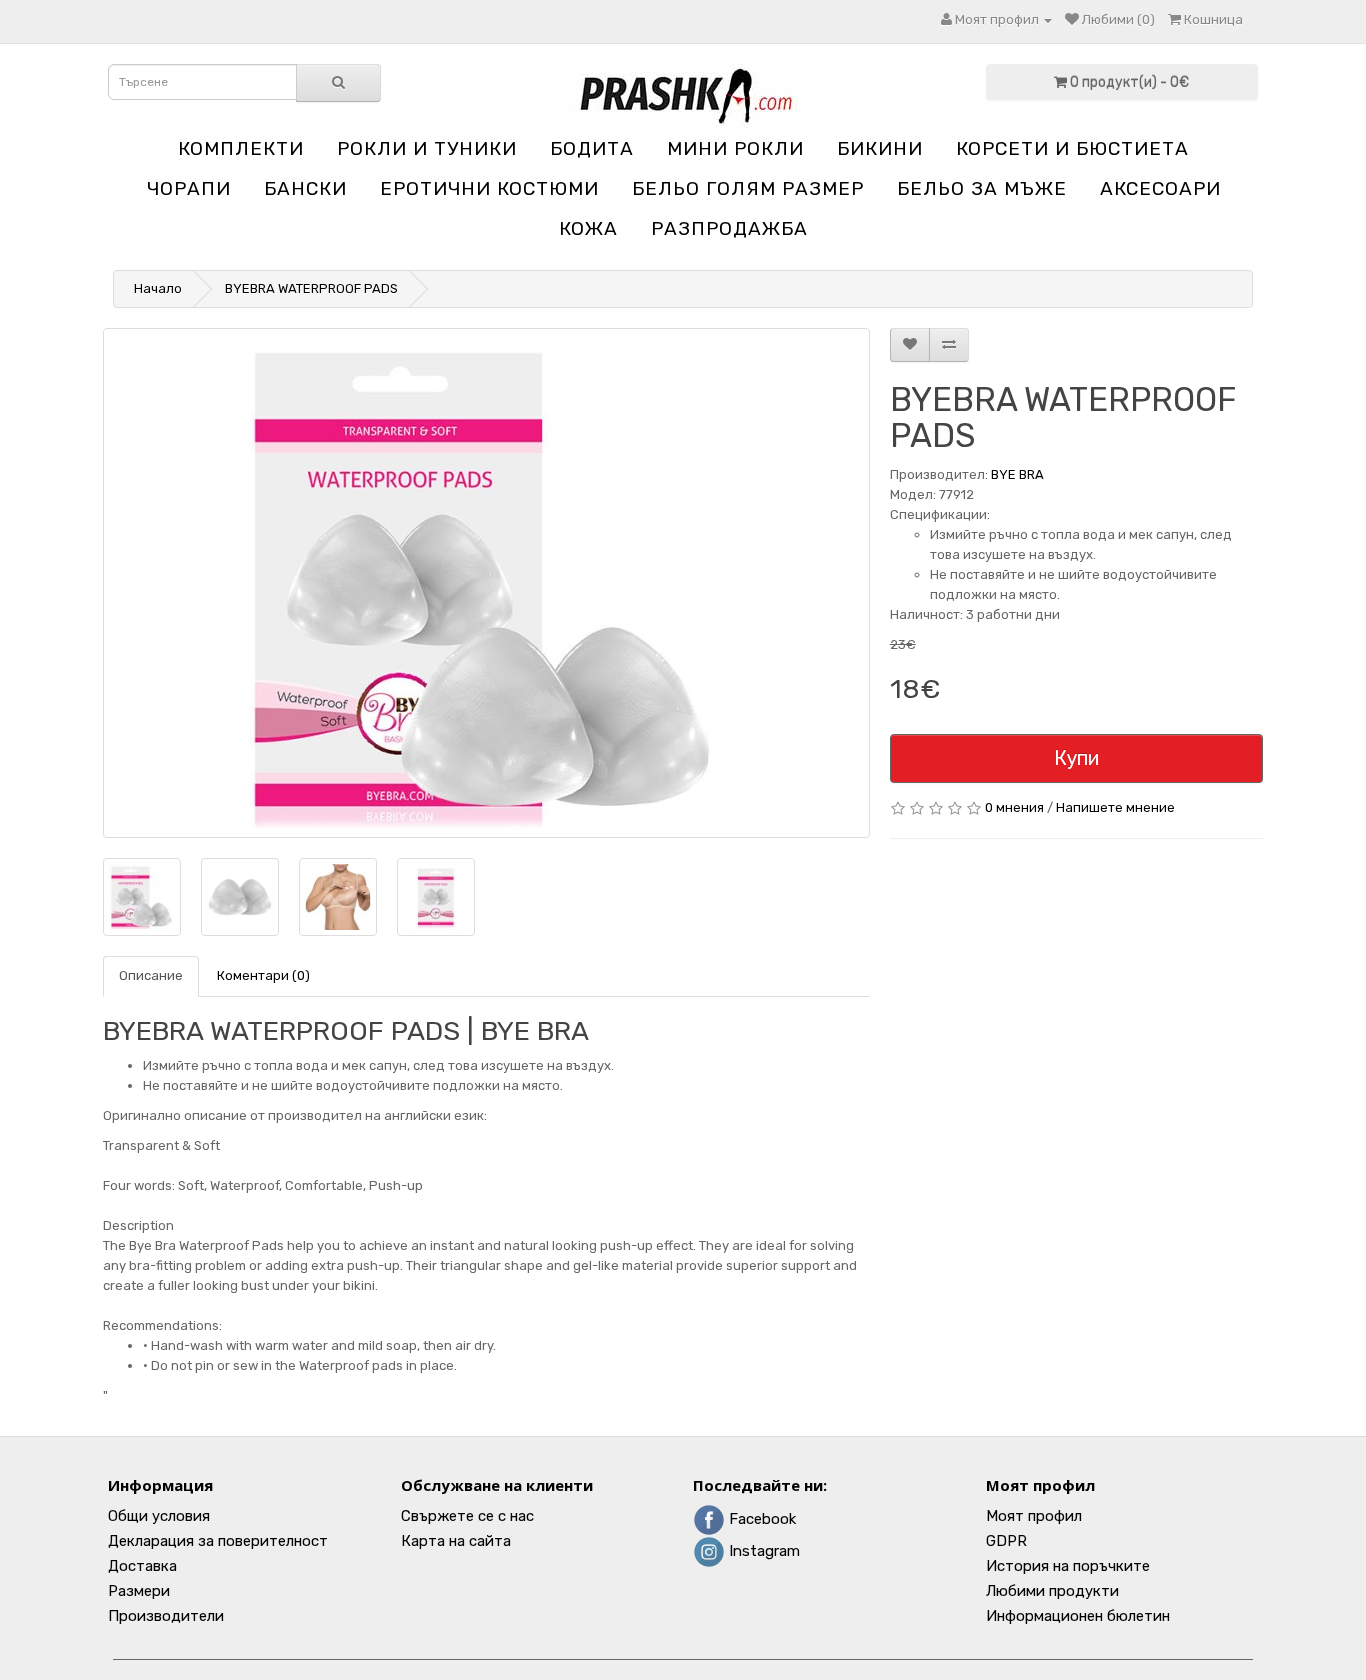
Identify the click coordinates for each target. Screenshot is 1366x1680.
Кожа (588, 228)
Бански (305, 188)
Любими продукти (1052, 1591)
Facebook (760, 1519)
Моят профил (1034, 1516)
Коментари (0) (263, 975)
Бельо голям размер (748, 188)
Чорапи (189, 188)
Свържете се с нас (467, 1516)
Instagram (762, 1551)
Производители (166, 1616)
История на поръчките (1068, 1566)
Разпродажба (729, 228)
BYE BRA (1017, 474)
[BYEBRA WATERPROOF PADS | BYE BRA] (486, 583)
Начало (158, 288)
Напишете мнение (1115, 807)
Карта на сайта (456, 1541)
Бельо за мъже (982, 188)
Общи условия (159, 1516)
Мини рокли (735, 148)
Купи (1076, 758)
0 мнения (1014, 807)
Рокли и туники (427, 148)
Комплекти (241, 148)
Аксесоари (1160, 188)
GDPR (1006, 1541)
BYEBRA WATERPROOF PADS (311, 288)
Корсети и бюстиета (1072, 148)
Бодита (592, 148)
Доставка (142, 1566)
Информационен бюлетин (1078, 1616)
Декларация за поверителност (218, 1541)
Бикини (880, 148)
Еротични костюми (489, 188)
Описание (151, 975)
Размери (139, 1591)
